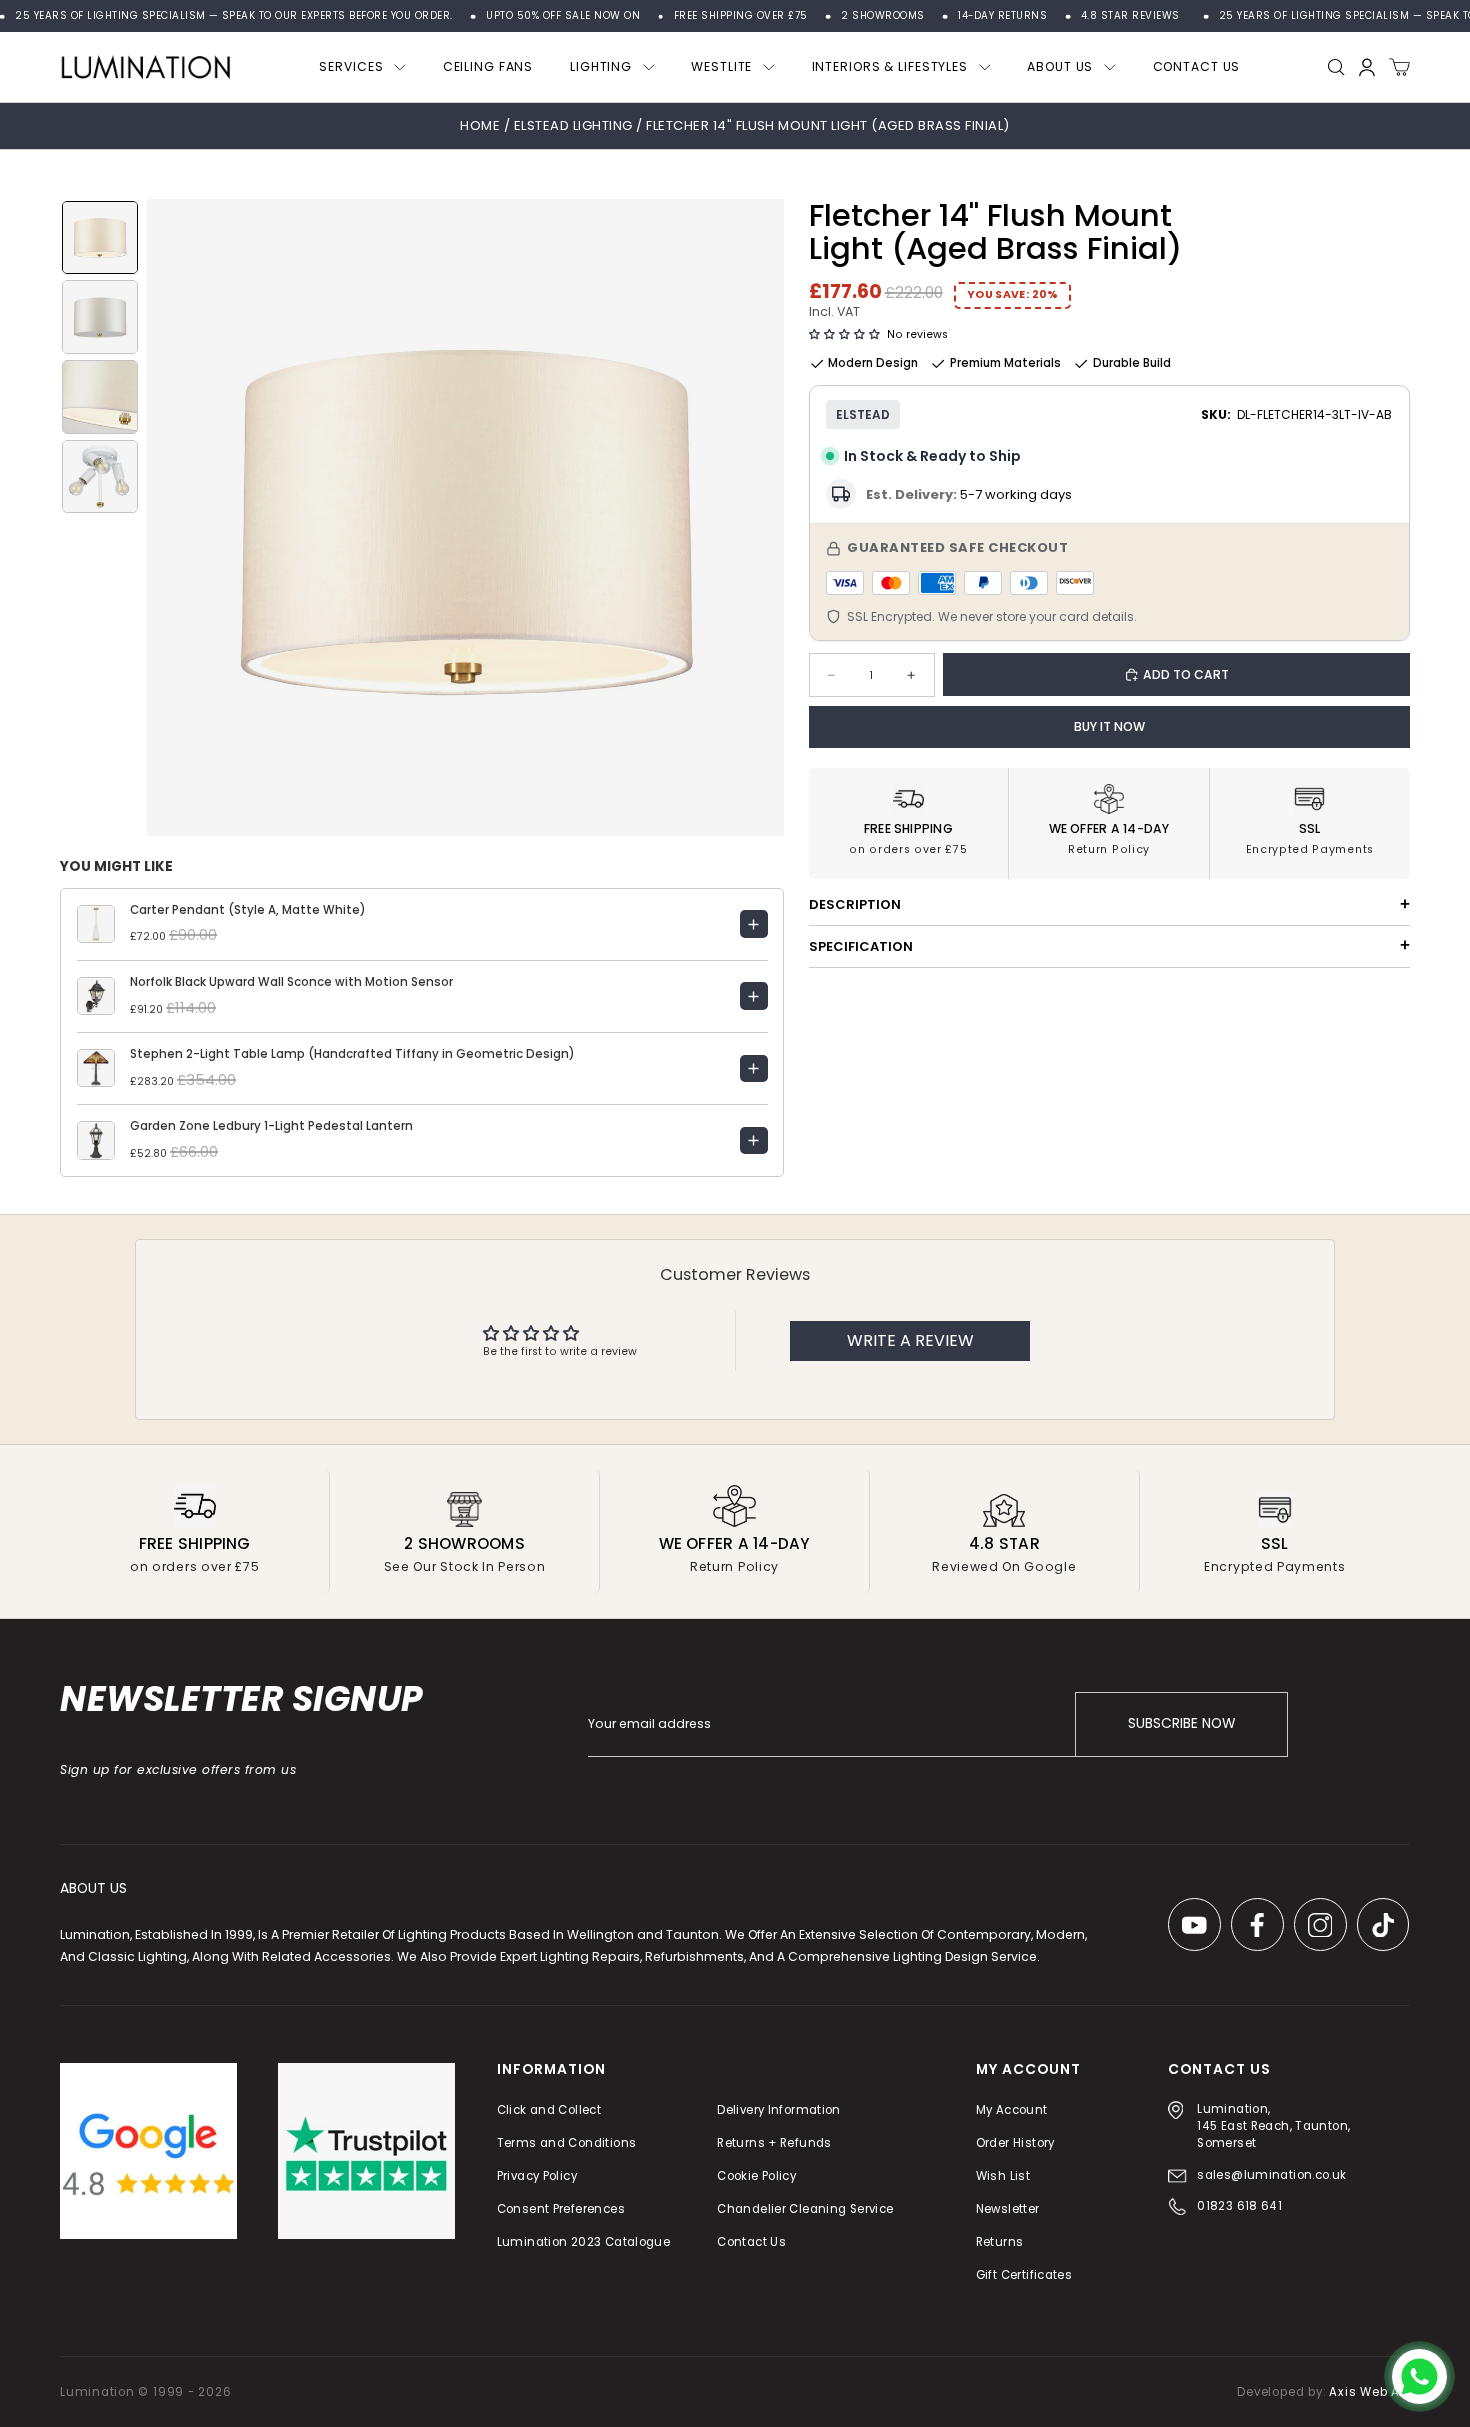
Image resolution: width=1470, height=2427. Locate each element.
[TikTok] (1383, 1925)
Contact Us (752, 2242)
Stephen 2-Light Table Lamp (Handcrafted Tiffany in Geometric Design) (352, 1054)
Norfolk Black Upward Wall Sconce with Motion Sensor (291, 982)
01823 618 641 (1240, 2207)
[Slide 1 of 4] (100, 238)
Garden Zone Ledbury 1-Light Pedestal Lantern (271, 1126)
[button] (844, 334)
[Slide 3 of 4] (100, 397)
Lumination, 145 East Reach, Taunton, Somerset (1274, 2126)
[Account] (1367, 67)
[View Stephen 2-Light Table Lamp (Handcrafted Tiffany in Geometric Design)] (754, 1069)
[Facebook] (1257, 1925)
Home (480, 125)
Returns (1000, 2242)
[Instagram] (1320, 1925)
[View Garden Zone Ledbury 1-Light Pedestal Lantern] (754, 1141)
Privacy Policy (537, 2176)
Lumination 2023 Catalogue (584, 2242)
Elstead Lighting (575, 125)
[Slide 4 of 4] (100, 477)
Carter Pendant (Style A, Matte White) (248, 910)
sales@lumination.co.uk (1272, 2175)
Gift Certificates (1024, 2276)
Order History (1015, 2143)
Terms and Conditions (567, 2143)
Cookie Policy (757, 2176)
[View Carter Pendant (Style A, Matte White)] (754, 924)
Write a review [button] (910, 1340)
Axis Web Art (1369, 2392)
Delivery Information (780, 2110)
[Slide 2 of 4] (100, 317)
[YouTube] (1194, 1925)
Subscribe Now (1181, 1724)
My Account (1012, 2110)
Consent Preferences (561, 2209)
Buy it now (1109, 726)
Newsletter (1008, 2209)
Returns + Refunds (775, 2143)
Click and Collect (549, 2110)
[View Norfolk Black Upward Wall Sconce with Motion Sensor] (754, 996)
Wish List (1003, 2176)
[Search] (1336, 67)
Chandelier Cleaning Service (806, 2209)
